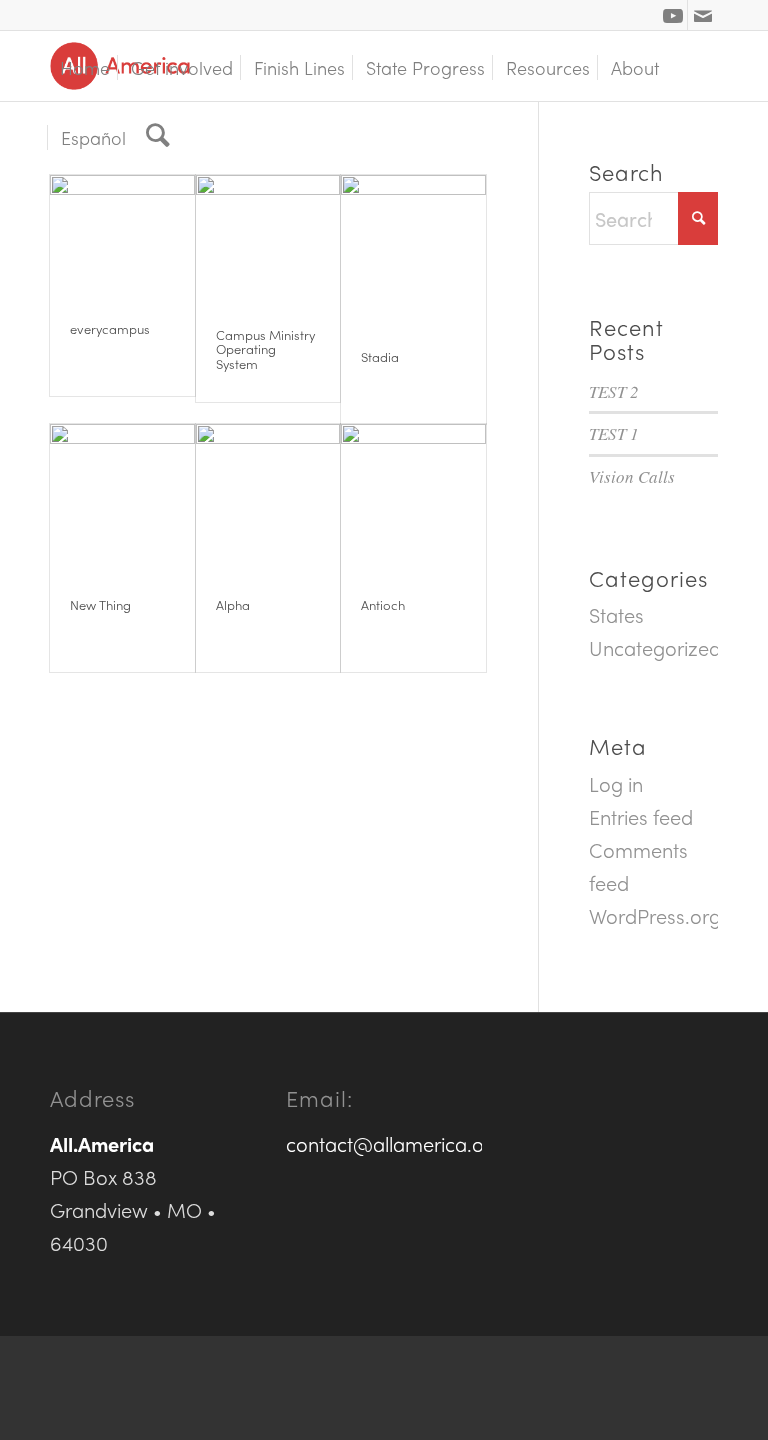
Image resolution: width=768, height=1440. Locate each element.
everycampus (110, 328)
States (616, 614)
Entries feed (641, 816)
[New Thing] (122, 496)
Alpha (233, 604)
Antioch (383, 604)
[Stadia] (413, 247)
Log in (616, 783)
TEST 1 (614, 433)
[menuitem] (85, 66)
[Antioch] (413, 496)
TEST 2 (614, 391)
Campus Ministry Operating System (265, 349)
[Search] (158, 136)
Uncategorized (655, 647)
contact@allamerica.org (394, 1143)
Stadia (380, 356)
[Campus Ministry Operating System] (268, 236)
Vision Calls (632, 476)
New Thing (100, 604)
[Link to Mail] (703, 15)
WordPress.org (655, 915)
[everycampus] (122, 233)
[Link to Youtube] (672, 15)
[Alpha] (268, 496)
